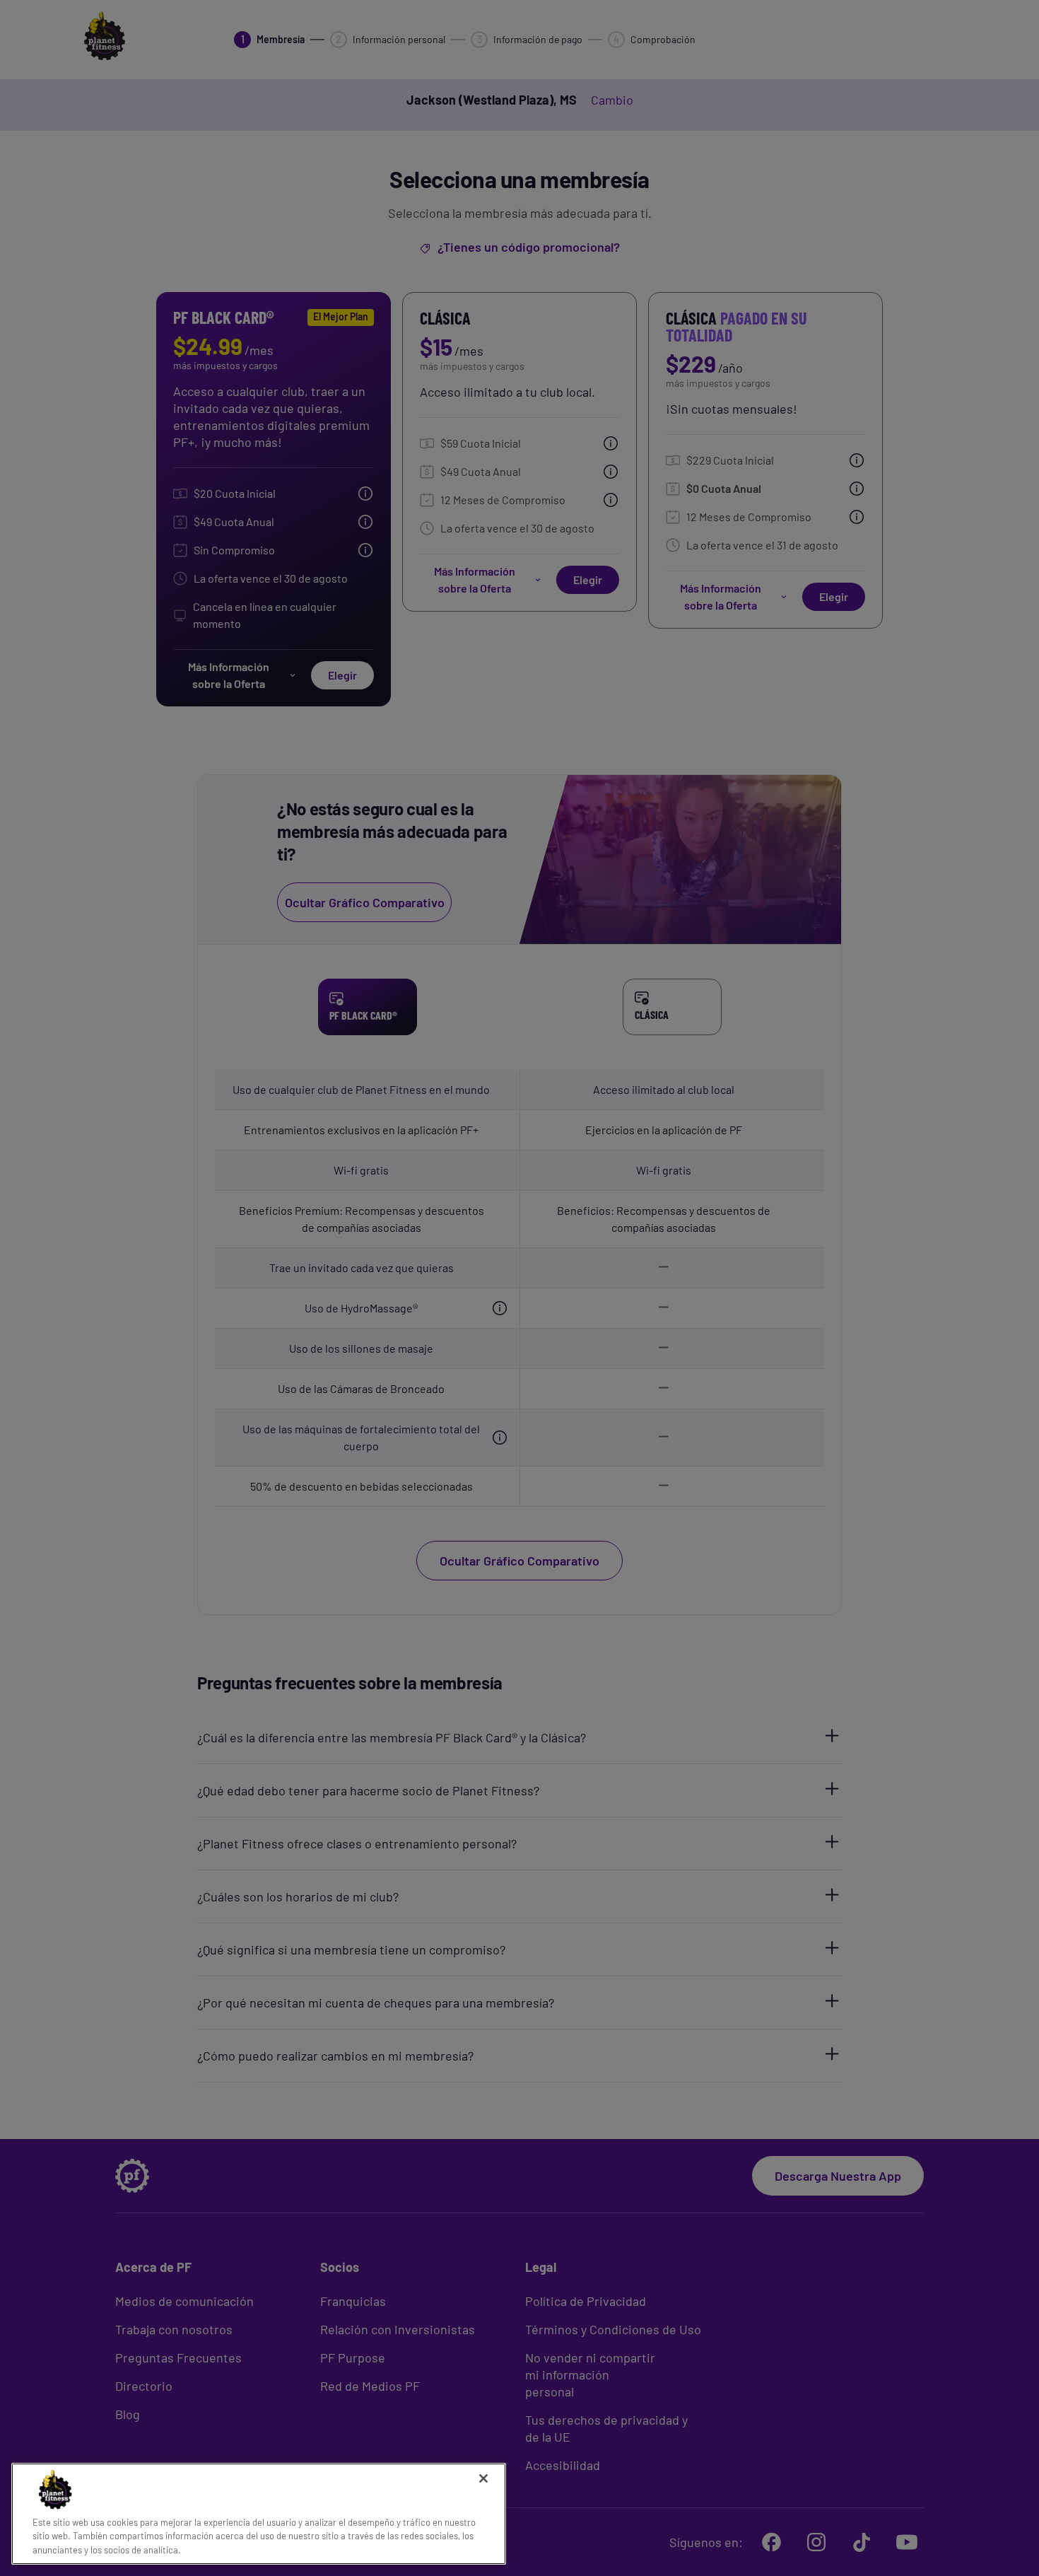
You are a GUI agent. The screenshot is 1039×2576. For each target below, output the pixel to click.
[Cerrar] (483, 2478)
